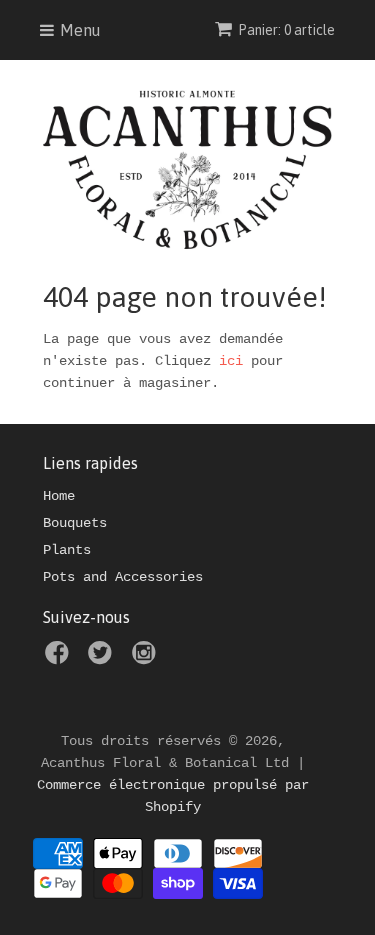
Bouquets (75, 523)
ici (231, 361)
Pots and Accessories (123, 577)
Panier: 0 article (286, 30)
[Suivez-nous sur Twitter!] (103, 659)
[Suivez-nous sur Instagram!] (147, 659)
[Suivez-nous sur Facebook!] (60, 659)
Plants (67, 550)
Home (59, 496)
